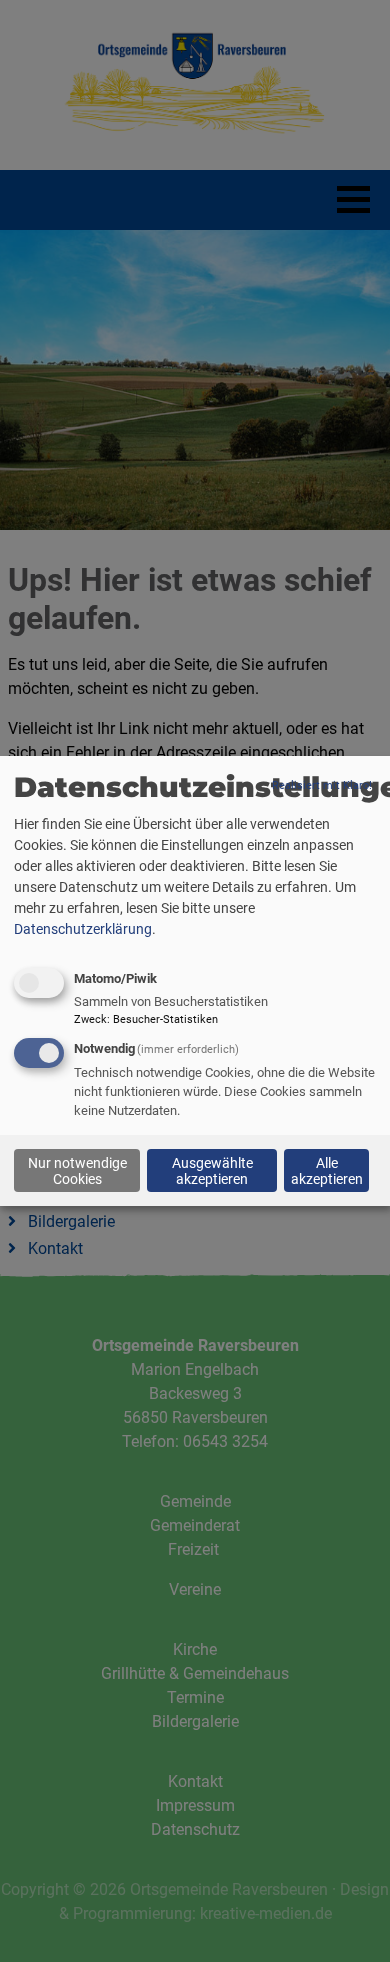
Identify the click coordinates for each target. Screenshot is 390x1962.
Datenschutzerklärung (83, 929)
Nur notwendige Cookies (77, 1170)
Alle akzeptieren (327, 1170)
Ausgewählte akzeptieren (212, 1170)
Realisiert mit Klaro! (322, 785)
